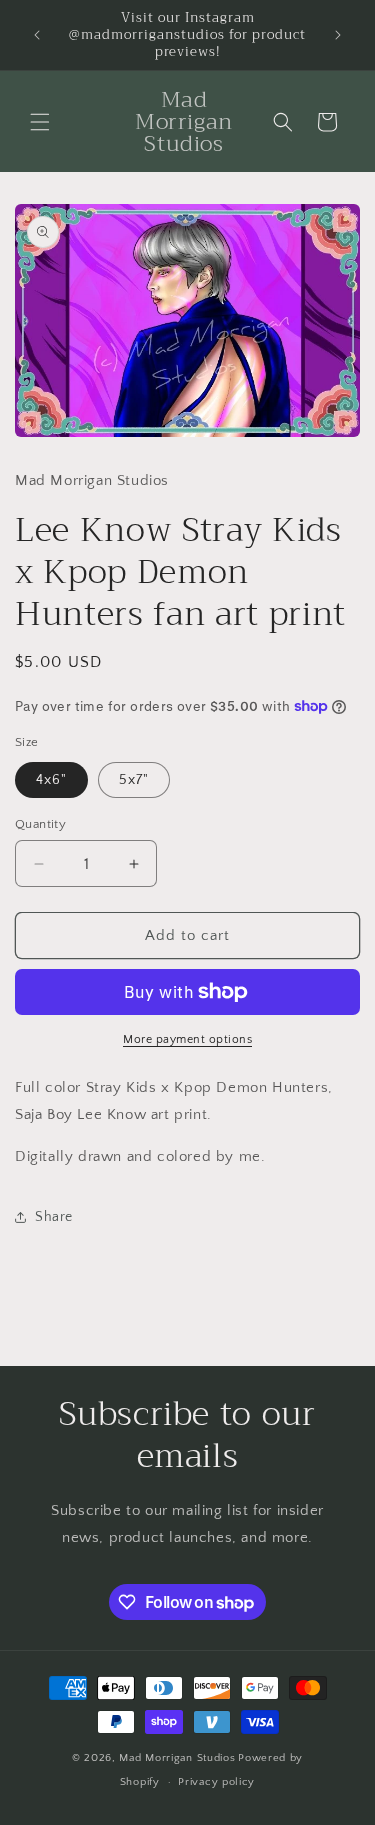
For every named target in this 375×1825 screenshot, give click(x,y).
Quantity (40, 824)
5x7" (134, 780)
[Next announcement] (338, 35)
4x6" (51, 780)
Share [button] (54, 1217)
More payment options (187, 1039)
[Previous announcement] (37, 35)
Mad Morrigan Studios (177, 1758)
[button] (40, 122)
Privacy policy (216, 1782)
